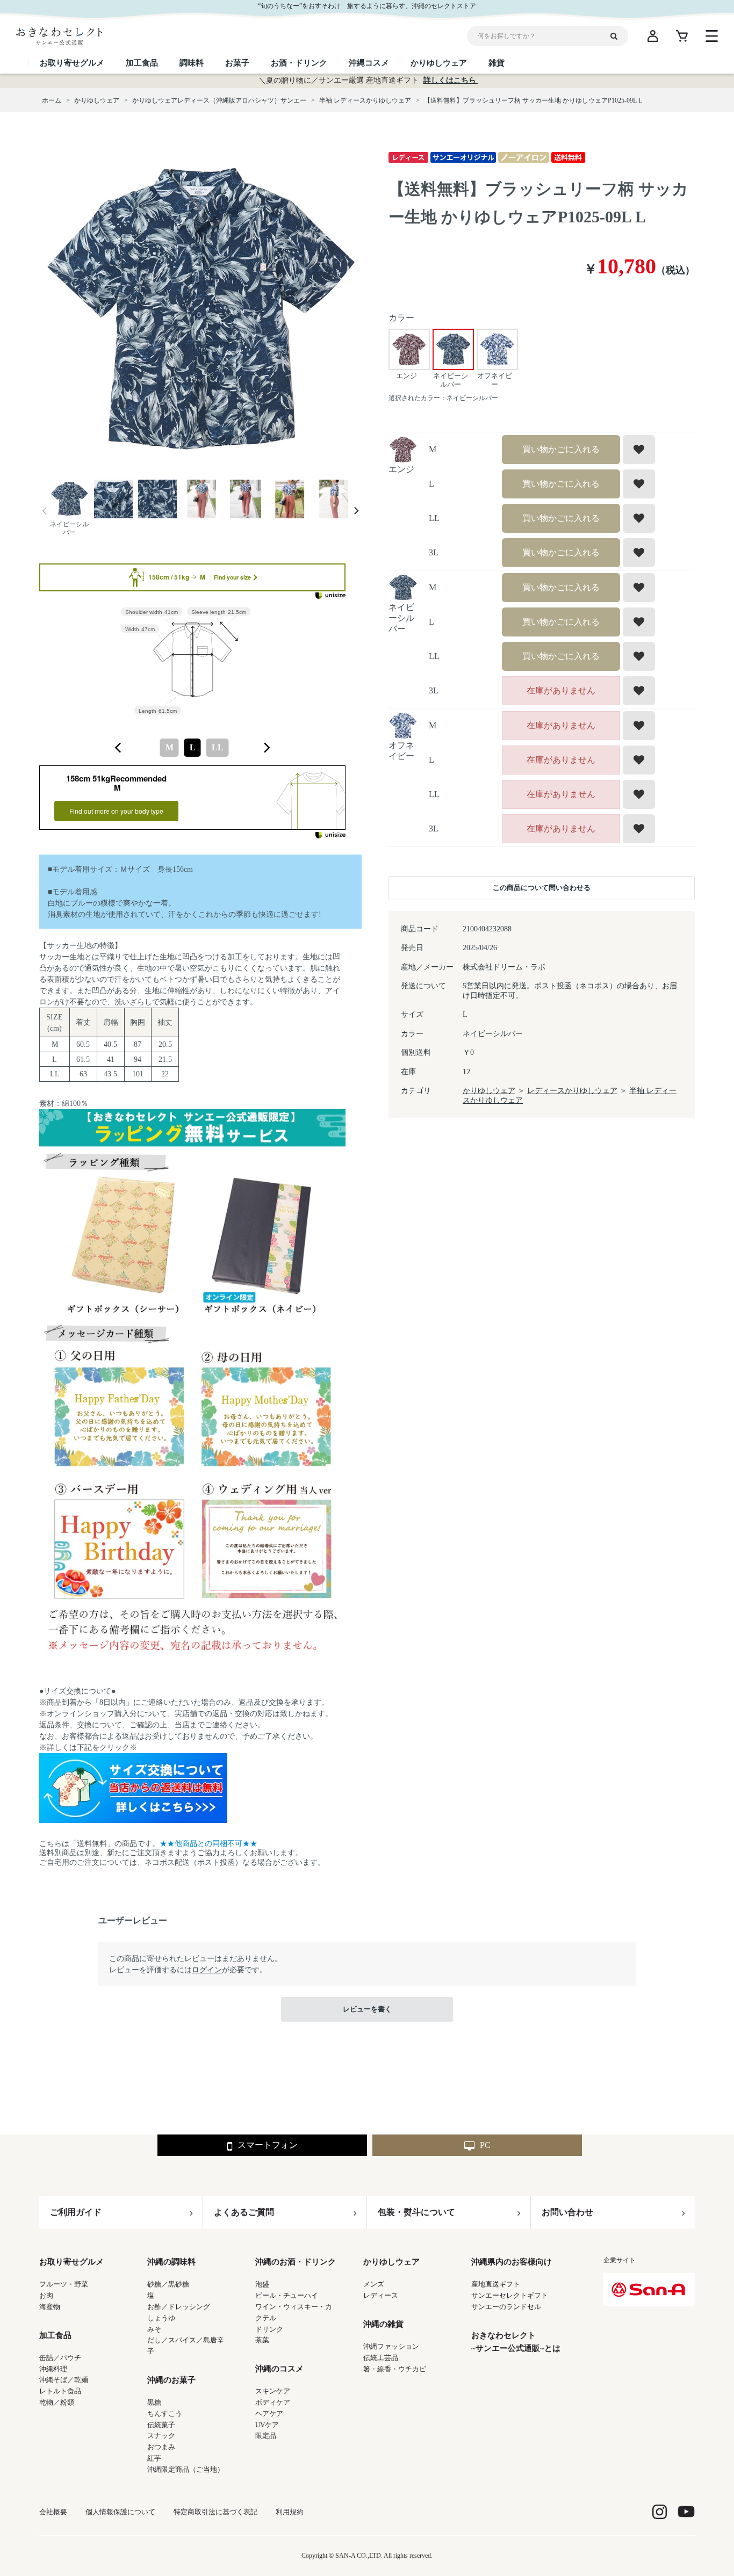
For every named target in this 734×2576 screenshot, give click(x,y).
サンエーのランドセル (506, 2307)
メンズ (374, 2284)
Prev (45, 511)
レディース (381, 2295)
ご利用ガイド (76, 2212)
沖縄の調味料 (171, 2262)
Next (356, 511)
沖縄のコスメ (279, 2369)
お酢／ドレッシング (179, 2307)
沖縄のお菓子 (171, 2380)
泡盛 (262, 2284)
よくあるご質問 (244, 2212)
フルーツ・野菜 (64, 2284)
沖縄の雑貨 (383, 2324)
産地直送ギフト (496, 2284)
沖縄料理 (53, 2369)
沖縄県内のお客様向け (512, 2262)
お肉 (46, 2295)
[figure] (118, 748)
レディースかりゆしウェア (572, 1091)
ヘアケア (269, 2414)
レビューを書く (367, 2009)
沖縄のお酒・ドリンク (296, 2262)
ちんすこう (165, 2414)
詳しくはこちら (451, 80)
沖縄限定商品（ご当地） (186, 2469)
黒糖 (154, 2402)
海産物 (50, 2307)
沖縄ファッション (391, 2346)
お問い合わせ (567, 2212)
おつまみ (161, 2447)
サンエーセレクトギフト (510, 2295)
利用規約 (290, 2512)
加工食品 (55, 2335)
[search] (618, 36)
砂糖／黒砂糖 (168, 2284)
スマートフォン (268, 2145)
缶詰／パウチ (60, 2358)
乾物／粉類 (57, 2402)
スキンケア (273, 2391)
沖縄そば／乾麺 (64, 2380)
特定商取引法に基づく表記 (215, 2512)
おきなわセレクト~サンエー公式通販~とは (516, 2342)
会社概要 (53, 2512)
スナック (161, 2436)
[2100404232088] (69, 500)
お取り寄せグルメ (71, 2262)
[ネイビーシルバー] (200, 310)
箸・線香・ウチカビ (395, 2369)
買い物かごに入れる (561, 449)
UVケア (267, 2425)
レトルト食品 (60, 2391)
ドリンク (269, 2329)
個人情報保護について (120, 2512)
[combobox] (192, 748)
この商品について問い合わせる (542, 888)
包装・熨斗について (416, 2212)
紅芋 (154, 2458)
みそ (154, 2329)
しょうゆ (161, 2318)
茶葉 (262, 2340)
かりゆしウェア (489, 1091)
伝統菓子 (161, 2425)
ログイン (207, 1970)
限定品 (266, 2436)
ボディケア (273, 2402)
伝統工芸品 (381, 2358)
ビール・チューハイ (287, 2295)
